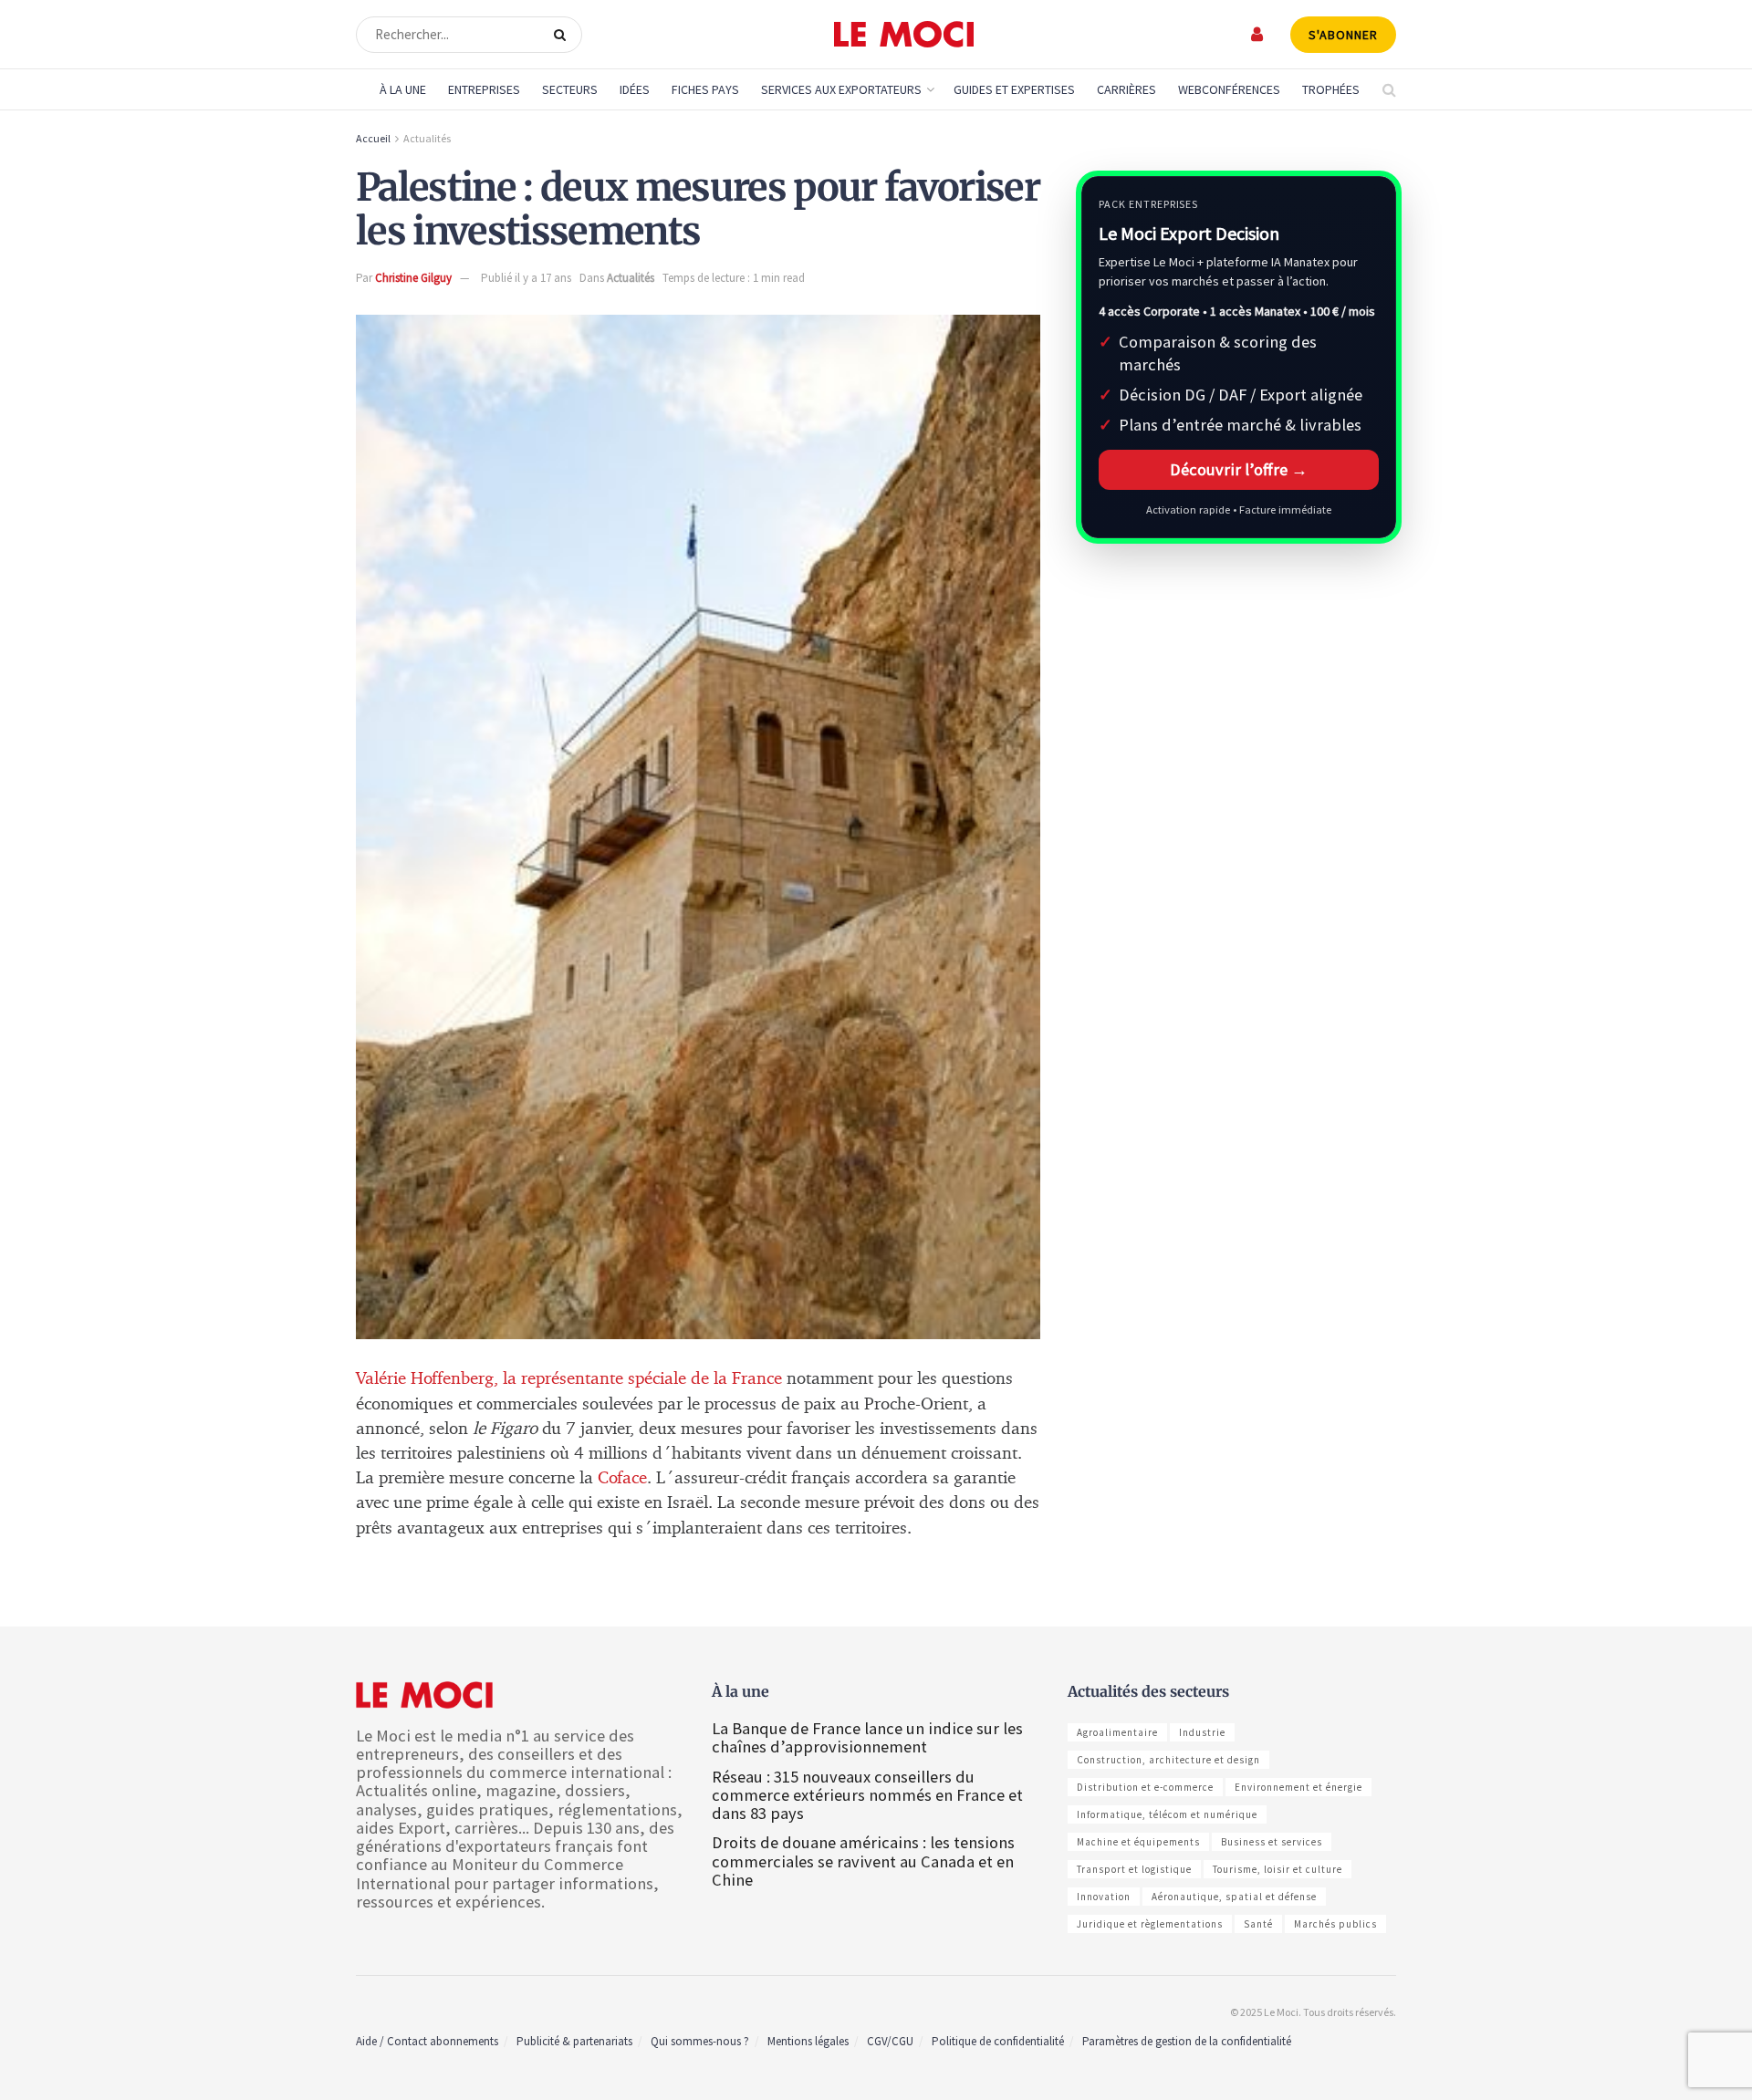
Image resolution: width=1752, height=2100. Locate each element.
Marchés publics (1335, 1924)
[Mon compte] (1258, 34)
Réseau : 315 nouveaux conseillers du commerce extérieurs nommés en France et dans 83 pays (867, 1795)
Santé (1258, 1924)
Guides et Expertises (1014, 89)
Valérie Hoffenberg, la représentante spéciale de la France (571, 1379)
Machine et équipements (1138, 1842)
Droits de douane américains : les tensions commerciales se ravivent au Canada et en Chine (863, 1861)
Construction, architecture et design (1168, 1760)
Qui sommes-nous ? (700, 2041)
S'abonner (1343, 35)
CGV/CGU (890, 2041)
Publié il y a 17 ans (526, 278)
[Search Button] (563, 35)
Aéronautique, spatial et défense (1234, 1897)
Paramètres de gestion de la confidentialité (1187, 2041)
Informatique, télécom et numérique (1167, 1814)
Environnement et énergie (1298, 1787)
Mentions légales (808, 2041)
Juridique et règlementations (1150, 1924)
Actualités (427, 138)
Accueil (373, 138)
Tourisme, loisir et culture (1277, 1869)
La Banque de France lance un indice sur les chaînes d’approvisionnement (867, 1737)
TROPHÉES (1331, 89)
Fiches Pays (705, 89)
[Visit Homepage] (904, 35)
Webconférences (1229, 89)
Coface (622, 1478)
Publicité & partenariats (574, 2041)
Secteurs (570, 89)
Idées (635, 89)
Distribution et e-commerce (1145, 1787)
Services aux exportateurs (841, 89)
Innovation (1104, 1897)
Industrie (1202, 1732)
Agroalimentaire (1117, 1732)
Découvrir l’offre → (1239, 469)
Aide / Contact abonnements (427, 2041)
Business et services (1272, 1842)
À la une (403, 89)
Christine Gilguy (413, 278)
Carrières (1126, 89)
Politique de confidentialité (998, 2041)
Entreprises (484, 89)
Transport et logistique (1134, 1869)
